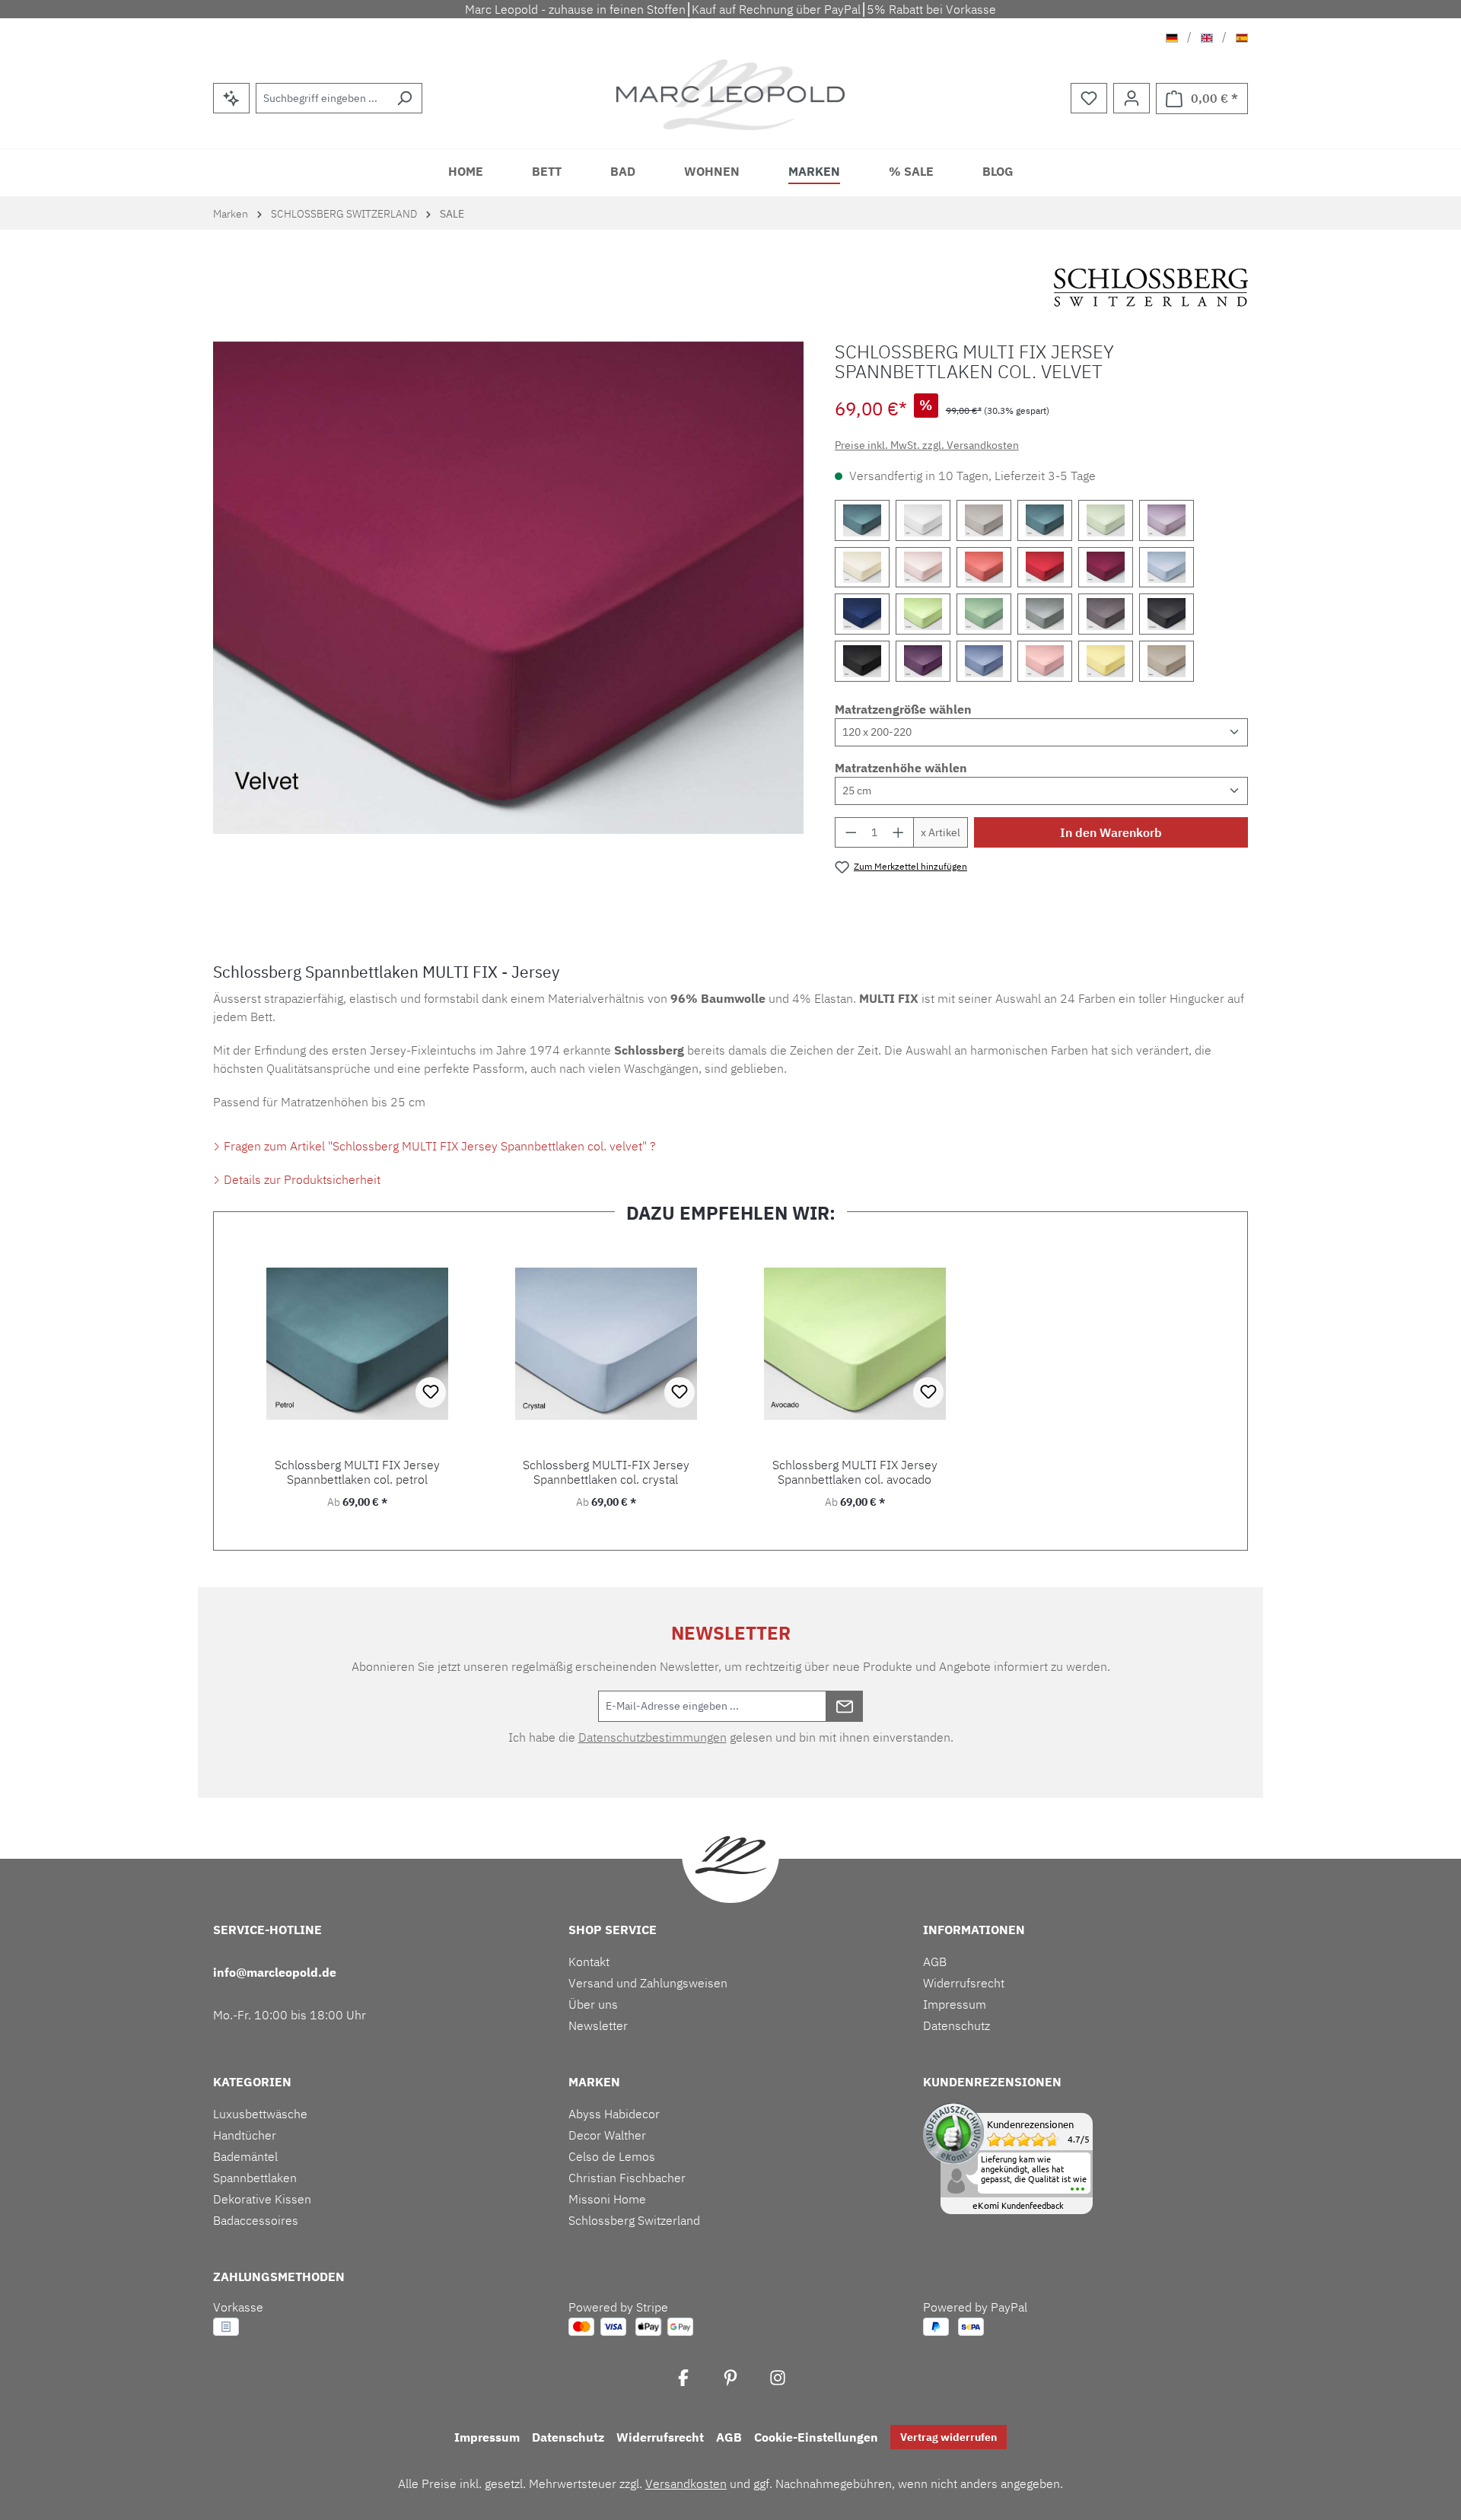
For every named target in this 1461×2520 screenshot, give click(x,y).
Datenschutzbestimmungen (653, 1737)
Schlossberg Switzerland (634, 2220)
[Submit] (845, 1706)
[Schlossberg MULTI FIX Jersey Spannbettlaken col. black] (862, 661)
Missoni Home (607, 2199)
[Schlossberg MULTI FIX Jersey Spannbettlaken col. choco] (1106, 614)
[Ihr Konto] (1132, 98)
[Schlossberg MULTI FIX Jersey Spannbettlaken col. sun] (1106, 661)
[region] (509, 588)
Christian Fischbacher (627, 2178)
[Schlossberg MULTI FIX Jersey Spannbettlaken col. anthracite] (1167, 614)
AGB (935, 1962)
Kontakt (589, 1962)
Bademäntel (245, 2156)
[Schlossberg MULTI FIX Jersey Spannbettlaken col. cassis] (923, 661)
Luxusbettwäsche (260, 2114)
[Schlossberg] (1151, 288)
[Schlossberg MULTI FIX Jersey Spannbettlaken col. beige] (1167, 661)
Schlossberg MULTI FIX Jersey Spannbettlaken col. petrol (357, 1472)
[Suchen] (404, 98)
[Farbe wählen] (862, 520)
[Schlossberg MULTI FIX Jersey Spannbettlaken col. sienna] (984, 568)
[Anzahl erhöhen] (899, 832)
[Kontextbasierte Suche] (231, 98)
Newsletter (598, 2025)
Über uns (593, 2004)
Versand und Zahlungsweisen (648, 1983)
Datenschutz (956, 2025)
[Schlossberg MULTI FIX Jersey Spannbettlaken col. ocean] (984, 661)
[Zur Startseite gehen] (730, 95)
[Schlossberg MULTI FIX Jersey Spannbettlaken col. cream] (862, 568)
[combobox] (321, 98)
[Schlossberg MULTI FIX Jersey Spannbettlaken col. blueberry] (862, 614)
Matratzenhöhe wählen (901, 768)
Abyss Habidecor (614, 2114)
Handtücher (245, 2135)
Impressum (955, 2004)
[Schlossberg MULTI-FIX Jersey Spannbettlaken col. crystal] (1167, 568)
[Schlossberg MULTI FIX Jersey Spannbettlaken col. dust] (984, 520)
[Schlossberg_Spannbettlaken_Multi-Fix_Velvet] (508, 588)
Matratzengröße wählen (903, 709)
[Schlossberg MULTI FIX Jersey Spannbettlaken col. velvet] (1106, 568)
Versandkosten (686, 2483)
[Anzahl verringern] (851, 832)
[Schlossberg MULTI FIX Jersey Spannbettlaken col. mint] (1106, 520)
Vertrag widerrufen (949, 2437)
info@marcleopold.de (275, 1972)
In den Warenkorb (1111, 832)
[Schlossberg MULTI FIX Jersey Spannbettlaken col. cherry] (1045, 568)
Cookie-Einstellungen (816, 2437)
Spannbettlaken (255, 2178)
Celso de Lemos (612, 2156)
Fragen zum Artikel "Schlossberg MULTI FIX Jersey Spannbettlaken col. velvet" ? (438, 1146)
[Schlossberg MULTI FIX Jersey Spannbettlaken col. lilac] (1167, 520)
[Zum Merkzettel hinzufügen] (431, 1392)
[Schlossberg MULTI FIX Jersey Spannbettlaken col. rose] (1045, 661)
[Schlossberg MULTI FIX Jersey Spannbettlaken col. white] (923, 520)
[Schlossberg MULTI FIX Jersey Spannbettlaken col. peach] (923, 568)
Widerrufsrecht (964, 1983)
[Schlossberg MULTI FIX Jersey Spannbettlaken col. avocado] (923, 614)
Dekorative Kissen (262, 2199)
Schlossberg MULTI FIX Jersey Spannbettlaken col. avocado (855, 1472)
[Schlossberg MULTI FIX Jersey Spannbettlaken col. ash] (1045, 614)
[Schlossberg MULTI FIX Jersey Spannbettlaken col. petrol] (1045, 520)
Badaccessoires (256, 2220)
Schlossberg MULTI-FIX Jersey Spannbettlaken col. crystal (606, 1472)
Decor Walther (607, 2135)
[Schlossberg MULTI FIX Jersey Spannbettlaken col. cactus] (984, 614)
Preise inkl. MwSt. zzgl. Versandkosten (927, 445)
